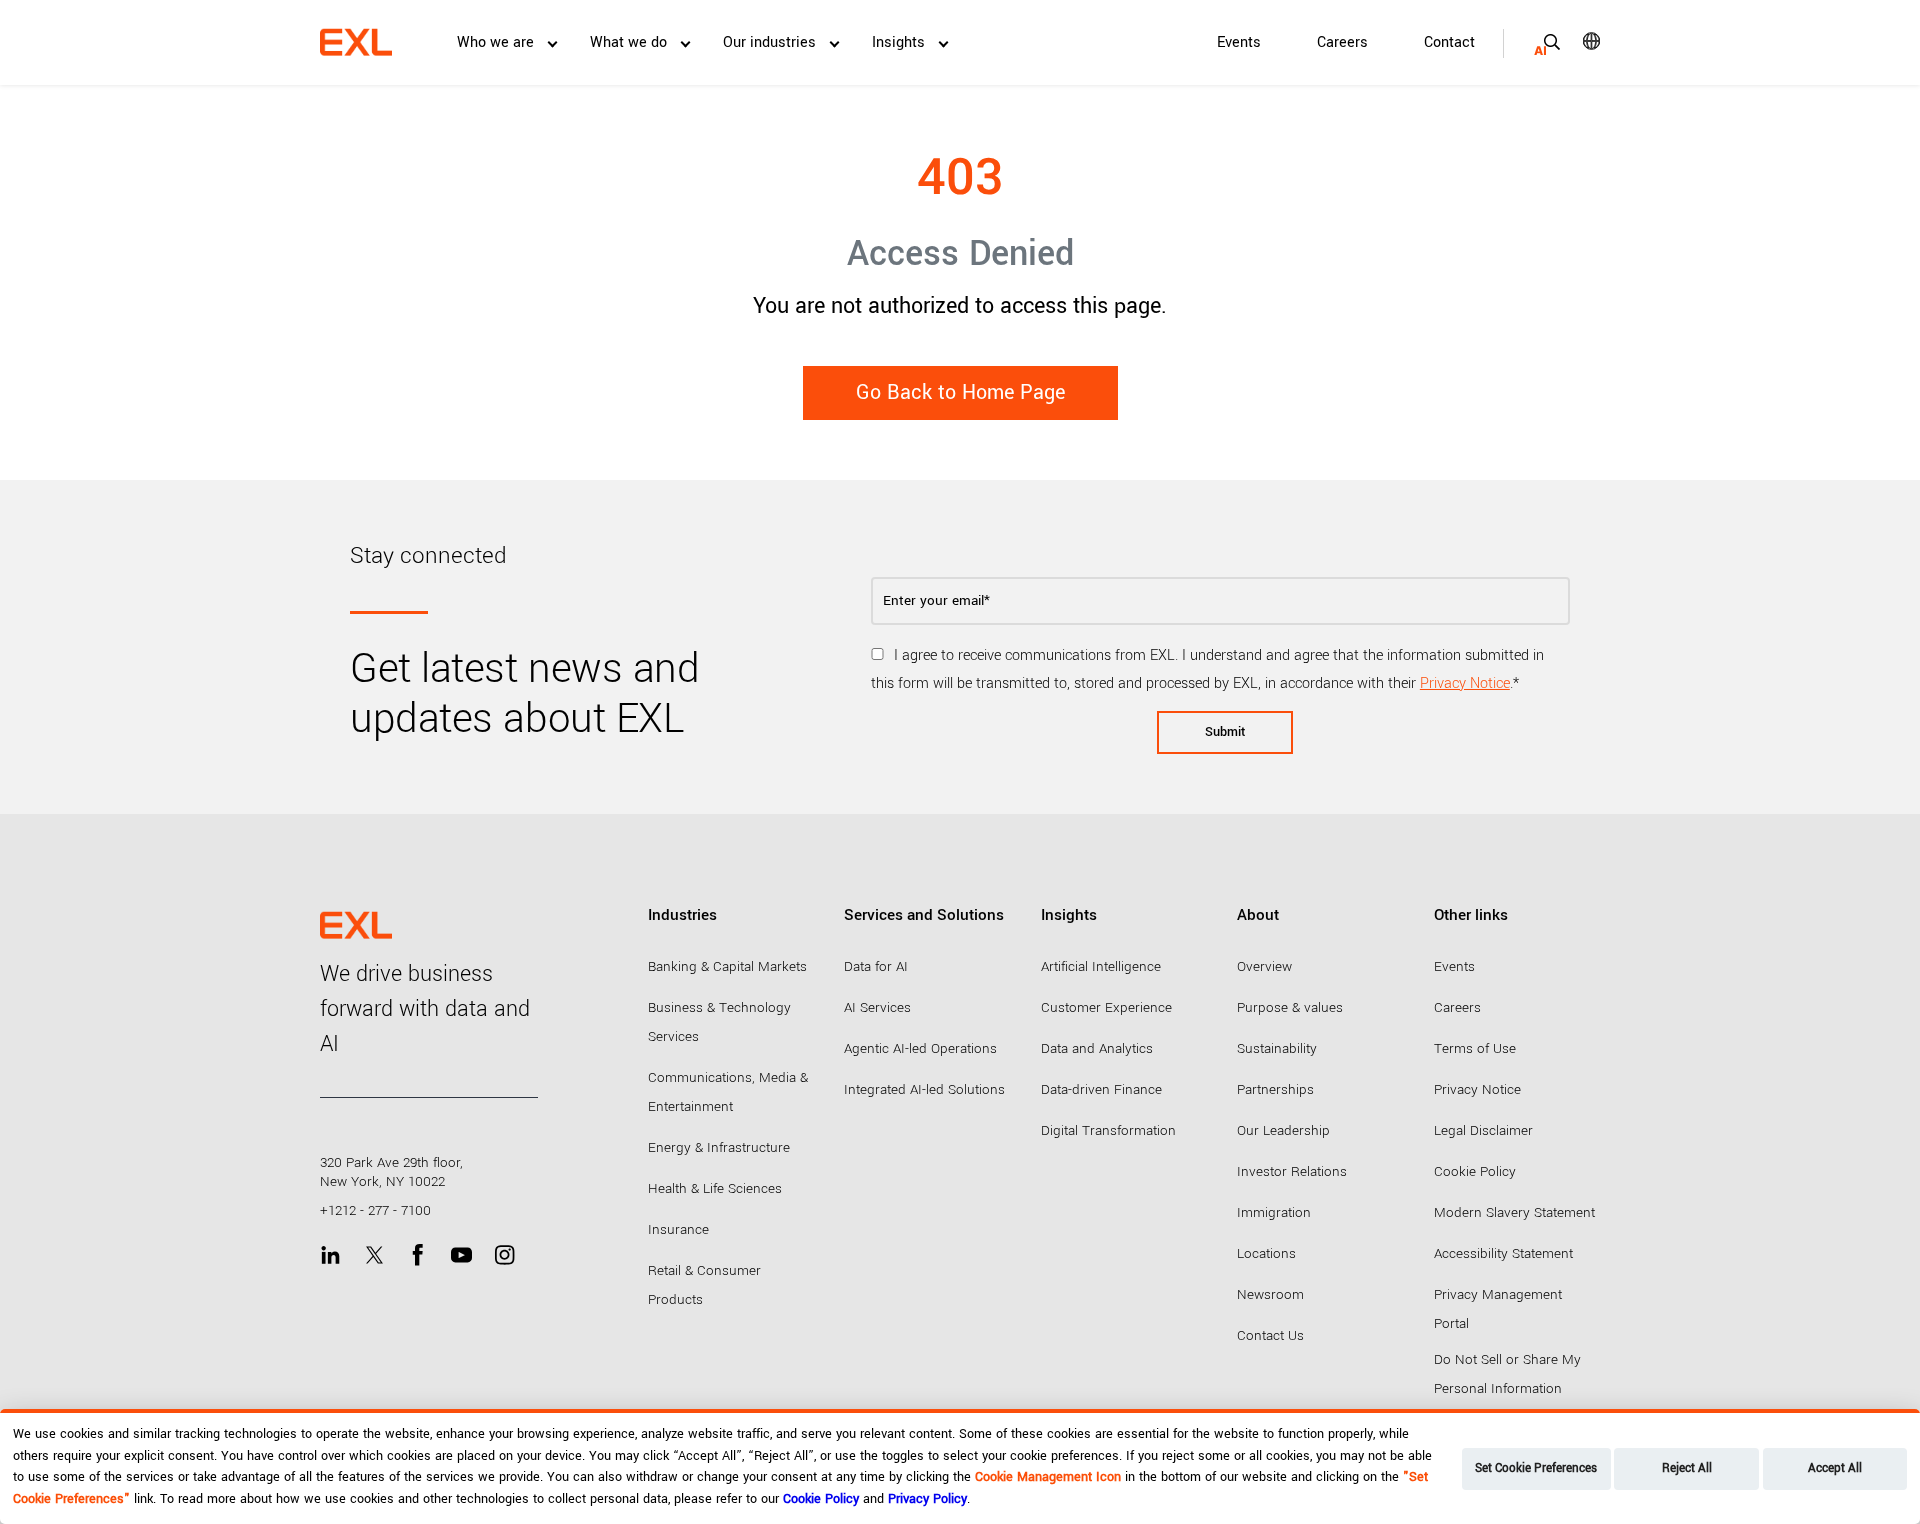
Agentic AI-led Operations (920, 1048)
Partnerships (1275, 1089)
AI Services (877, 1007)
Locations (1266, 1253)
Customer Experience (1106, 1007)
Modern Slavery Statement (1514, 1212)
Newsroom (1270, 1294)
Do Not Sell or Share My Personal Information (1507, 1374)
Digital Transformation (1108, 1130)
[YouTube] (461, 1255)
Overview (1264, 966)
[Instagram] (504, 1255)
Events (1239, 42)
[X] (374, 1255)
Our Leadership (1283, 1130)
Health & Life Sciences (715, 1188)
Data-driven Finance (1101, 1089)
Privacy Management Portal (1498, 1309)
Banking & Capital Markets (727, 966)
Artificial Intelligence (1101, 966)
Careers (1342, 42)
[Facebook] (417, 1255)
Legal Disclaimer (1483, 1130)
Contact (1449, 42)
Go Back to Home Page (960, 392)
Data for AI (876, 966)
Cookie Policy (1475, 1171)
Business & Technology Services (719, 1022)
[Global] (1577, 41)
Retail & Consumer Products (704, 1285)
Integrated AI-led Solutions (924, 1089)
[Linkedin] (330, 1255)
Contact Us (1270, 1335)
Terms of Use (1475, 1048)
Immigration (1274, 1212)
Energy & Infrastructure (719, 1147)
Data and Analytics (1097, 1048)
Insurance (678, 1229)
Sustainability (1277, 1048)
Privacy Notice (1465, 683)
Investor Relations (1292, 1171)
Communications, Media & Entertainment (728, 1092)
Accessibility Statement (1503, 1253)
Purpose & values (1290, 1007)
